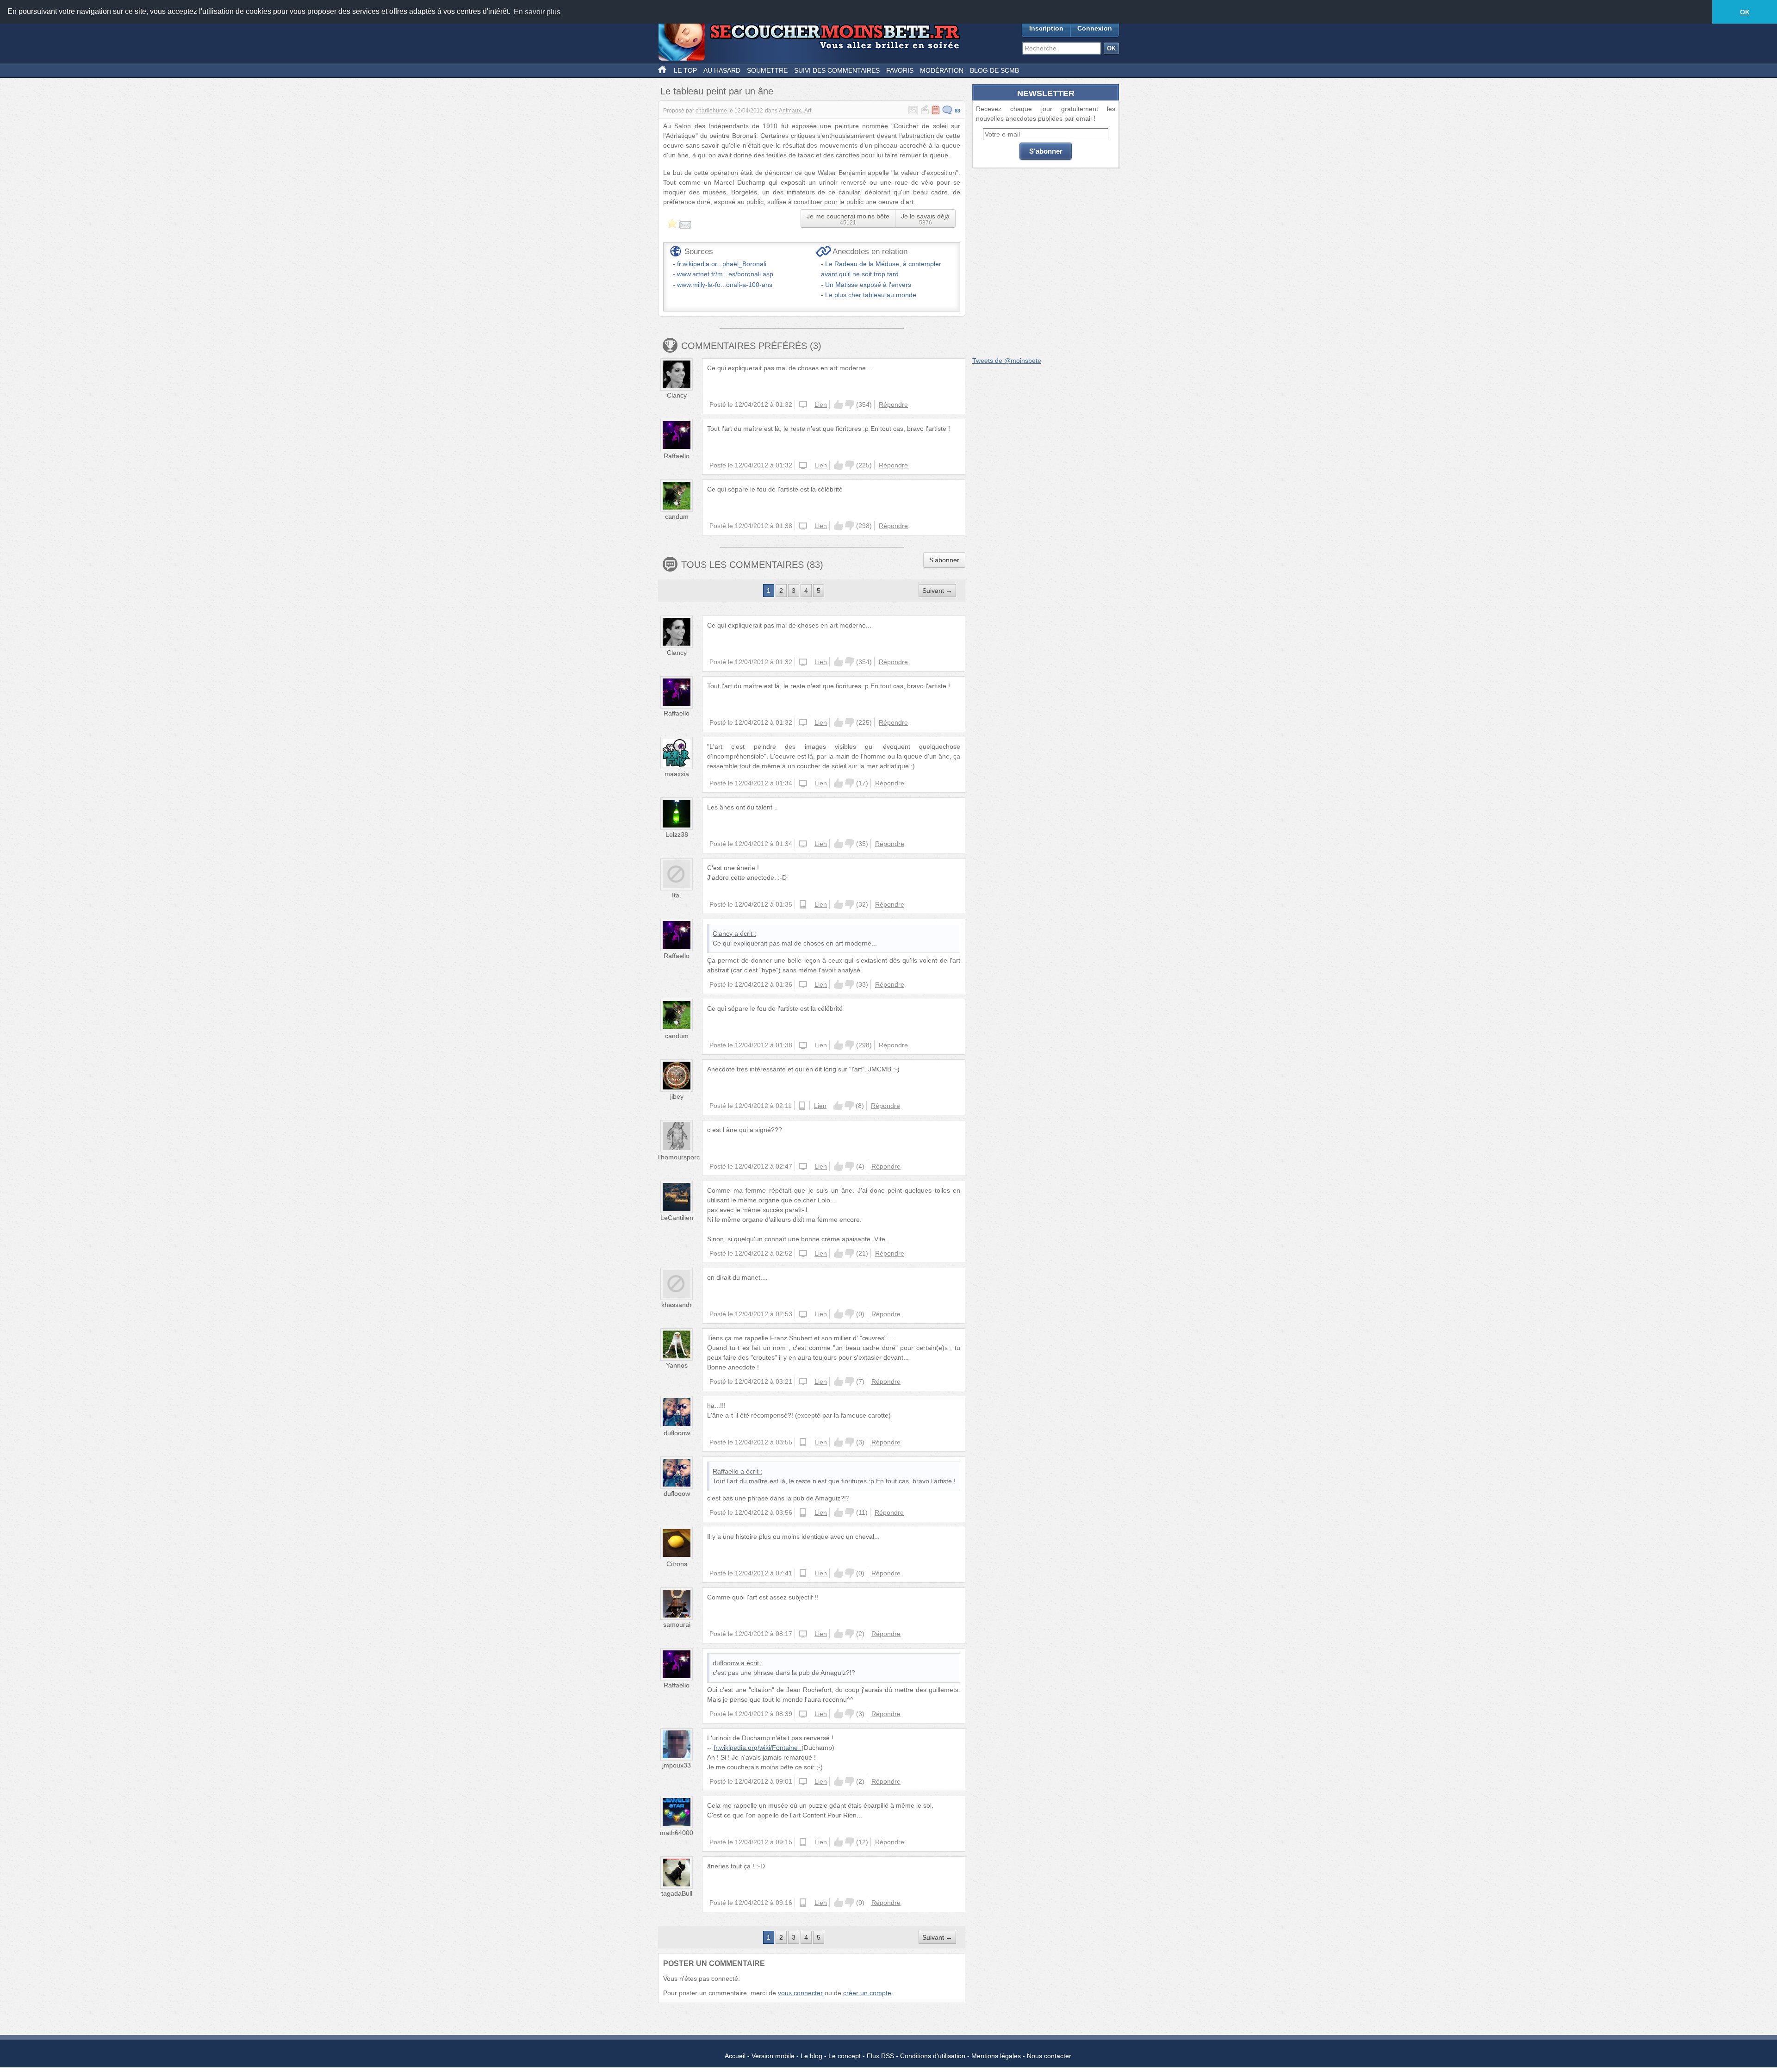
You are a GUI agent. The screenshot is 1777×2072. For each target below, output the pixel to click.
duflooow (677, 1433)
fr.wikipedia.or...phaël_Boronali (722, 264)
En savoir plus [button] (537, 12)
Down (850, 404)
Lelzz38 (677, 834)
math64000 (677, 1833)
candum (677, 516)
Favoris (900, 70)
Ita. (677, 895)
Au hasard (722, 70)
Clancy (677, 395)
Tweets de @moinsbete (1007, 361)
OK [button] (1745, 12)
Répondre (893, 404)
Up (839, 404)
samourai (677, 1624)
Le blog (811, 2056)
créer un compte (867, 1993)
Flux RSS (880, 2056)
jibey (677, 1096)
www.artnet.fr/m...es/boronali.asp (725, 274)
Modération (942, 70)
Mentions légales (996, 2056)
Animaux (790, 111)
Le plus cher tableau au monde (871, 295)
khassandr (677, 1305)
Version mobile (773, 2056)
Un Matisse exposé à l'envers (868, 285)
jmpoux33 (677, 1765)
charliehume (711, 111)
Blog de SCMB (994, 70)
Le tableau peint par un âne (717, 91)
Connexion (1095, 28)
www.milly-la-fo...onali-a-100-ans (725, 285)
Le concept (845, 2056)
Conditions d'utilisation (933, 2056)
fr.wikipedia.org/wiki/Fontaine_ (758, 1748)
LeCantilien (677, 1218)
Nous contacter (1049, 2056)
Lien (821, 404)
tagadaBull (677, 1893)
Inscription (1046, 28)
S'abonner (944, 560)
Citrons (677, 1564)
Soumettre (767, 70)
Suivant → (937, 591)
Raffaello (677, 456)
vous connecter (800, 1993)
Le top (685, 70)
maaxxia (677, 774)
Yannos (677, 1365)
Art (808, 111)
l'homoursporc (679, 1157)
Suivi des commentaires (837, 70)
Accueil (735, 2056)
